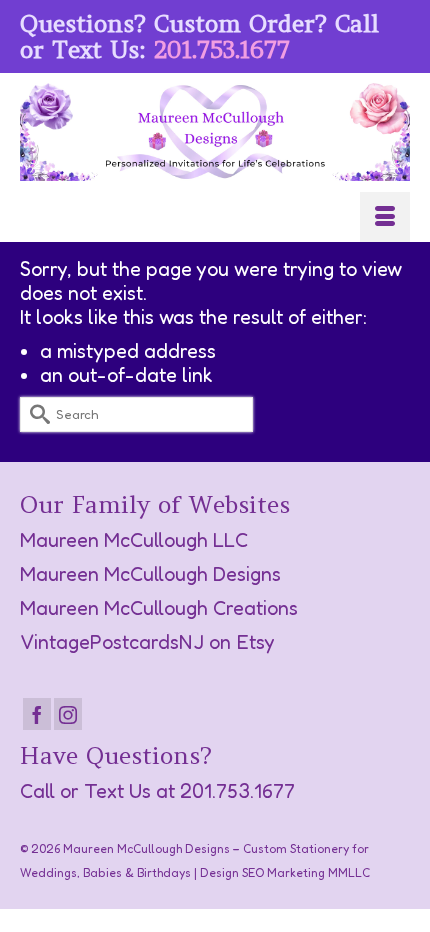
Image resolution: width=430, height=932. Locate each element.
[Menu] (385, 217)
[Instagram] (68, 714)
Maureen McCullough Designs (150, 574)
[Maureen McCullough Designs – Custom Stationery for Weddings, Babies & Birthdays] (215, 132)
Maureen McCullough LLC (134, 540)
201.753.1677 (222, 49)
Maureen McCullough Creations (159, 608)
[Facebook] (37, 714)
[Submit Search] (35, 414)
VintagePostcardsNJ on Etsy (147, 642)
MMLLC (349, 872)
